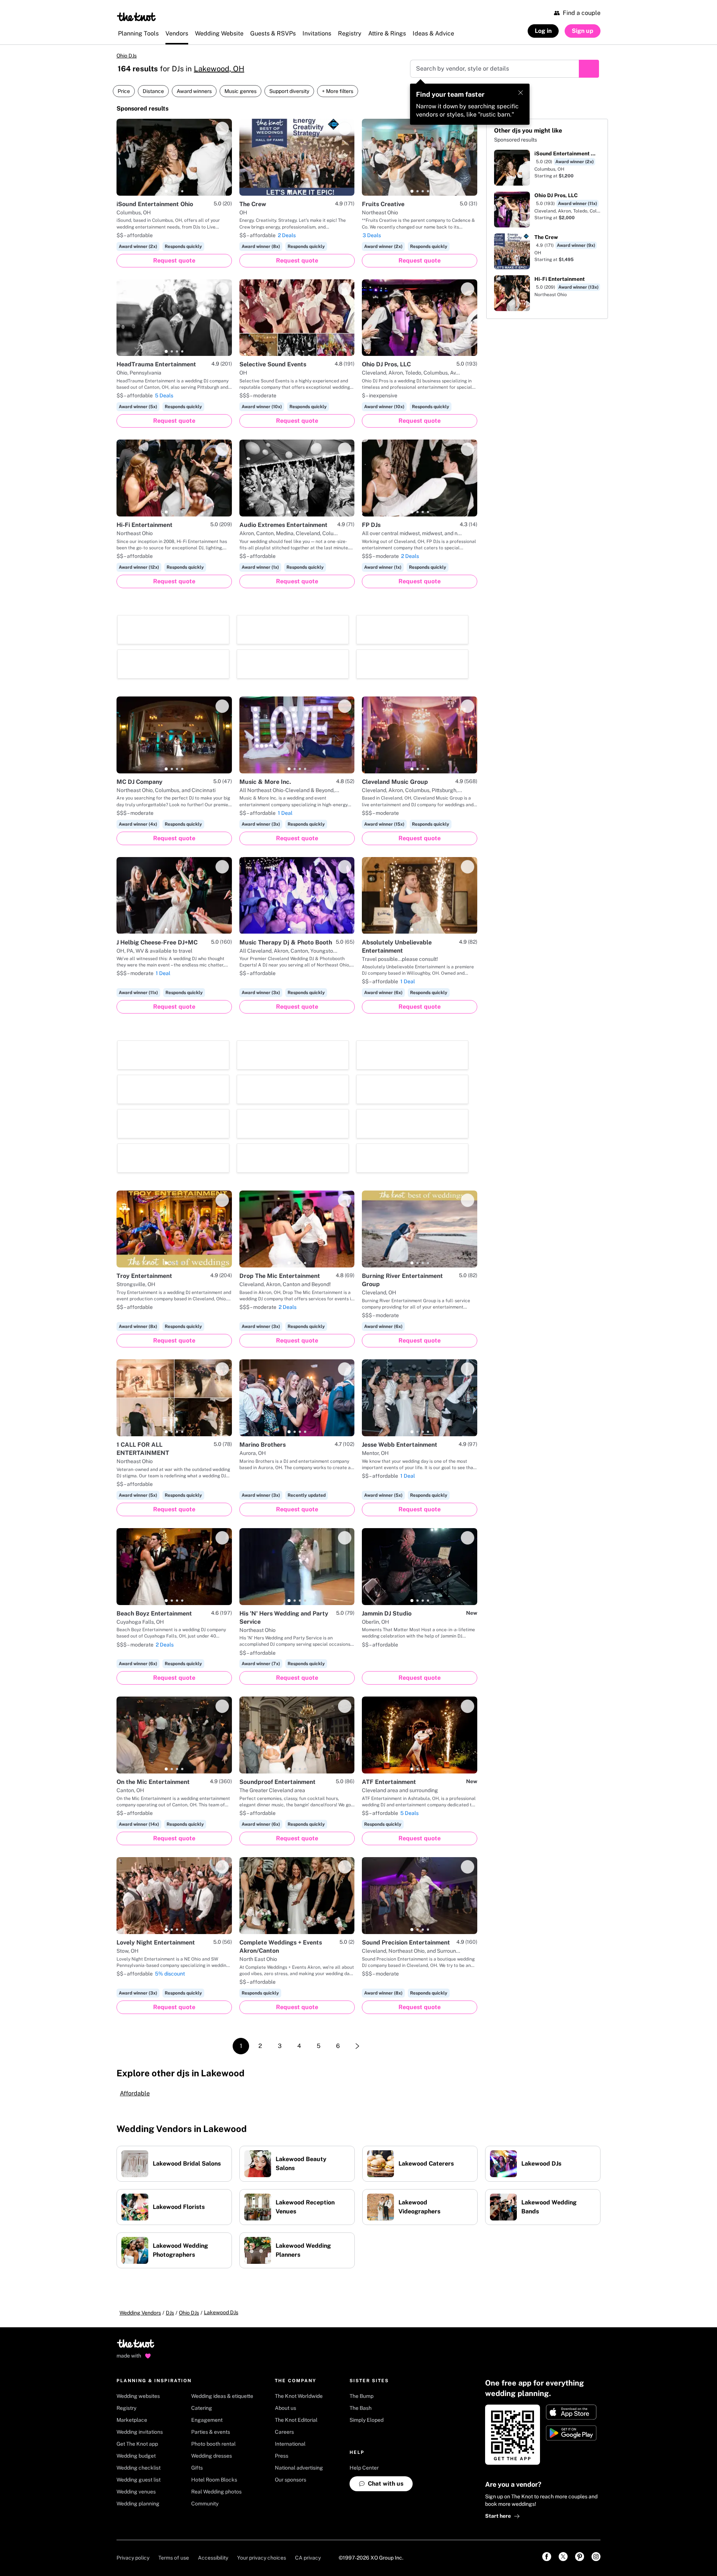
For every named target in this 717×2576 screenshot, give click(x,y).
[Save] (222, 128)
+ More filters (338, 91)
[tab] (166, 191)
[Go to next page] (357, 2046)
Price (124, 91)
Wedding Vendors (140, 2313)
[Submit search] (589, 69)
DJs (170, 2313)
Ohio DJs (127, 56)
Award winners (194, 91)
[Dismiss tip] (521, 93)
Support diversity (289, 91)
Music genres (240, 91)
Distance (153, 91)
